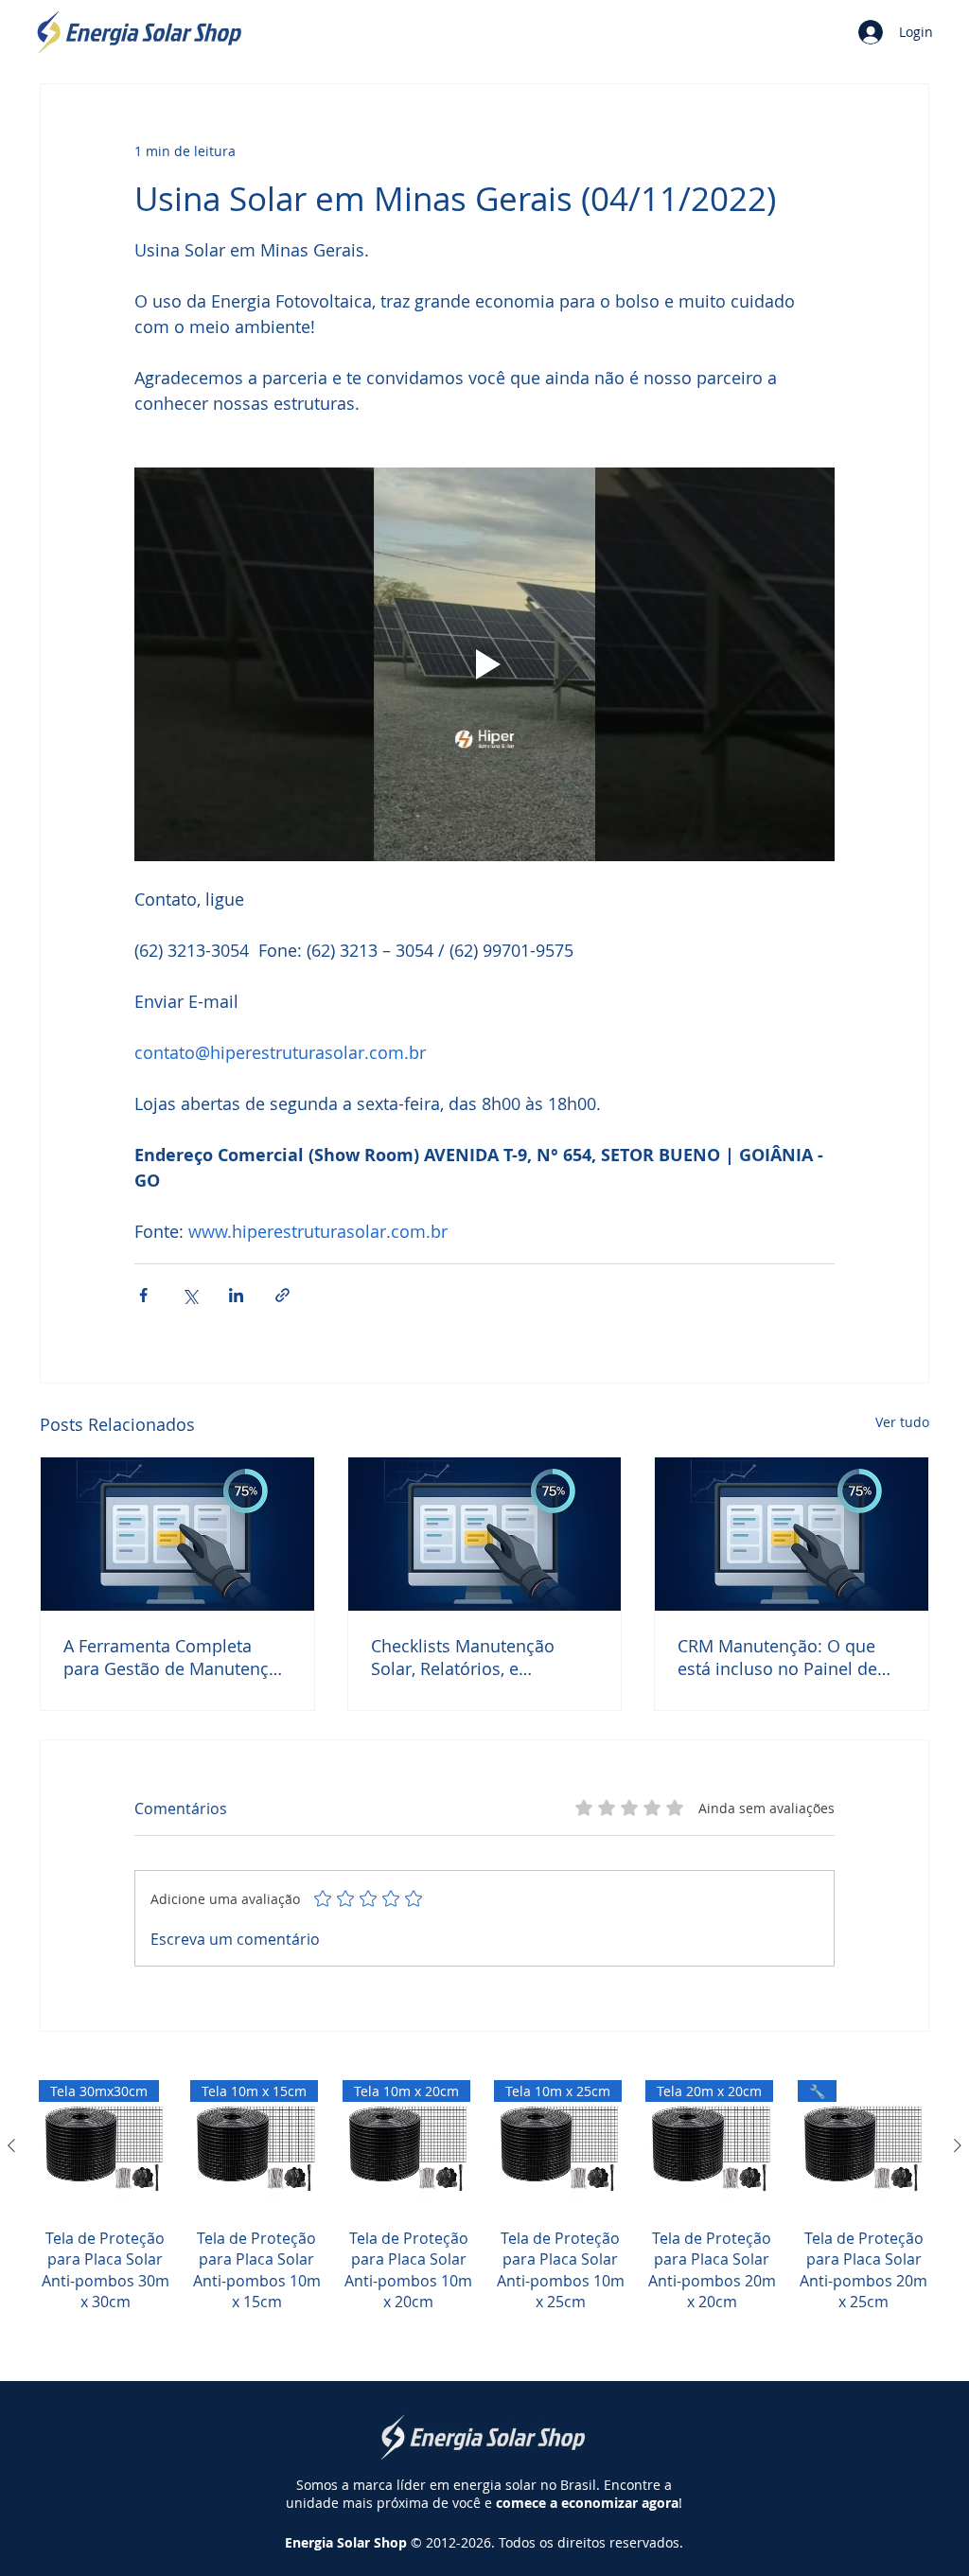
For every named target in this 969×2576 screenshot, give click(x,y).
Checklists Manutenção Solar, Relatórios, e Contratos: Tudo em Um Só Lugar (478, 1657)
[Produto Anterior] (11, 2145)
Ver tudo (902, 1422)
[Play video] (484, 664)
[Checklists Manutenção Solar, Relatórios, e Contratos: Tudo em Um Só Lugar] (485, 1534)
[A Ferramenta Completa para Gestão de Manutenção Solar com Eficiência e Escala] (177, 1534)
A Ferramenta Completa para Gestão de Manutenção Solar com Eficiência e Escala (176, 1657)
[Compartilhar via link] (282, 1295)
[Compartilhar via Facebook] (143, 1295)
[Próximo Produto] (958, 2145)
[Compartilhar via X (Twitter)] (190, 1295)
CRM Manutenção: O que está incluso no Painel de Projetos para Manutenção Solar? (783, 1657)
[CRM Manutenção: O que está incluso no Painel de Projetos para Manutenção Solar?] (792, 1534)
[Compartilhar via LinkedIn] (236, 1295)
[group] (484, 2218)
